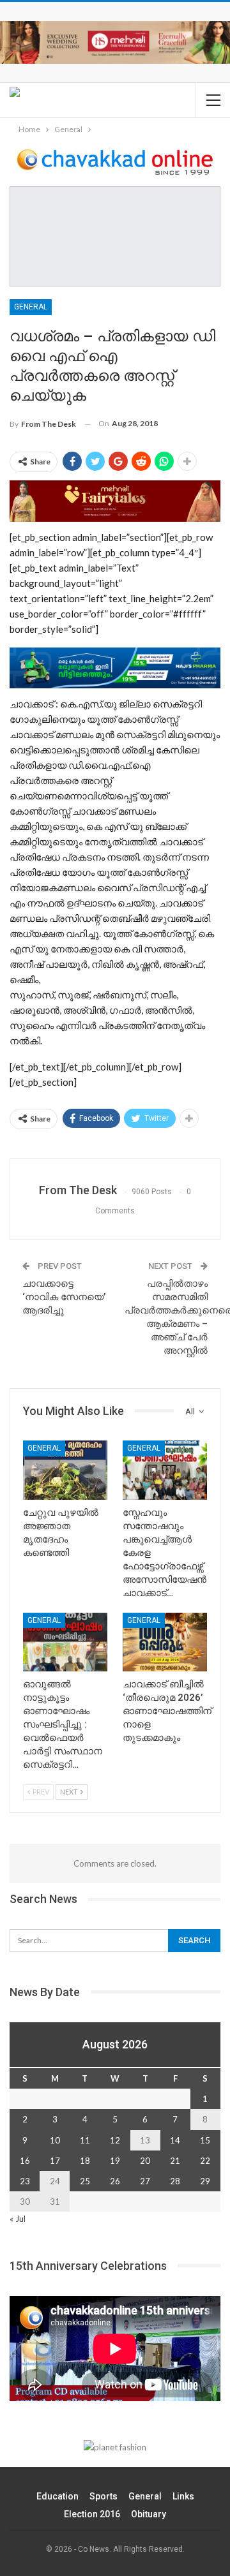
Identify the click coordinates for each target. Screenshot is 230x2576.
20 (145, 2161)
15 (205, 2140)
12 (115, 2140)
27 (145, 2181)
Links (183, 2496)
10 (55, 2140)
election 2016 (92, 2514)
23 (25, 2181)
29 (205, 2181)
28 (175, 2181)
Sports (103, 2496)
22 (205, 2161)
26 (115, 2181)
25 (85, 2181)
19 (115, 2161)
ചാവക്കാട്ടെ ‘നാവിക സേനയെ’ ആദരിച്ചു (64, 1297)
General (31, 307)
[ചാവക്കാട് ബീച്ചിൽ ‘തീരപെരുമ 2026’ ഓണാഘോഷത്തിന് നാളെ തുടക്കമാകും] (165, 1642)
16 (25, 2161)
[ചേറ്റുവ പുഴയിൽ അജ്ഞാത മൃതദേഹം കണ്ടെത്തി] (65, 1470)
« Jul (18, 2219)
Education (57, 2496)
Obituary (149, 2514)
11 (85, 2140)
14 (175, 2140)
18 (85, 2161)
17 (55, 2161)
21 (175, 2161)
